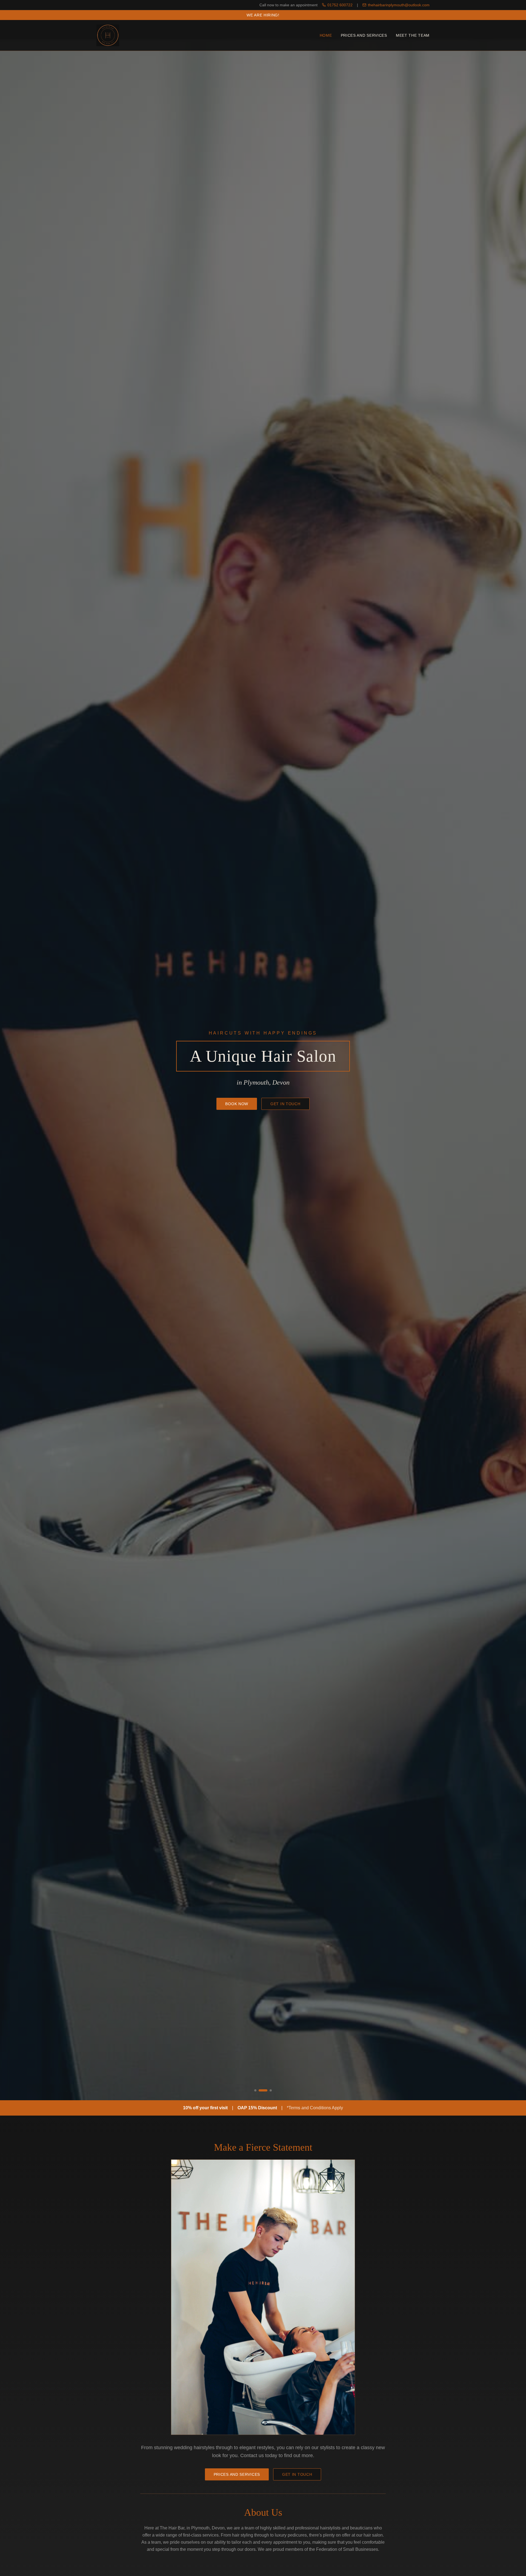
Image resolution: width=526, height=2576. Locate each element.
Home (326, 35)
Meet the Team (413, 35)
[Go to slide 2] (266, 2090)
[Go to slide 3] (271, 2090)
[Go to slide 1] (259, 2090)
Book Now (237, 1104)
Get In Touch (285, 1104)
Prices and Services (364, 35)
